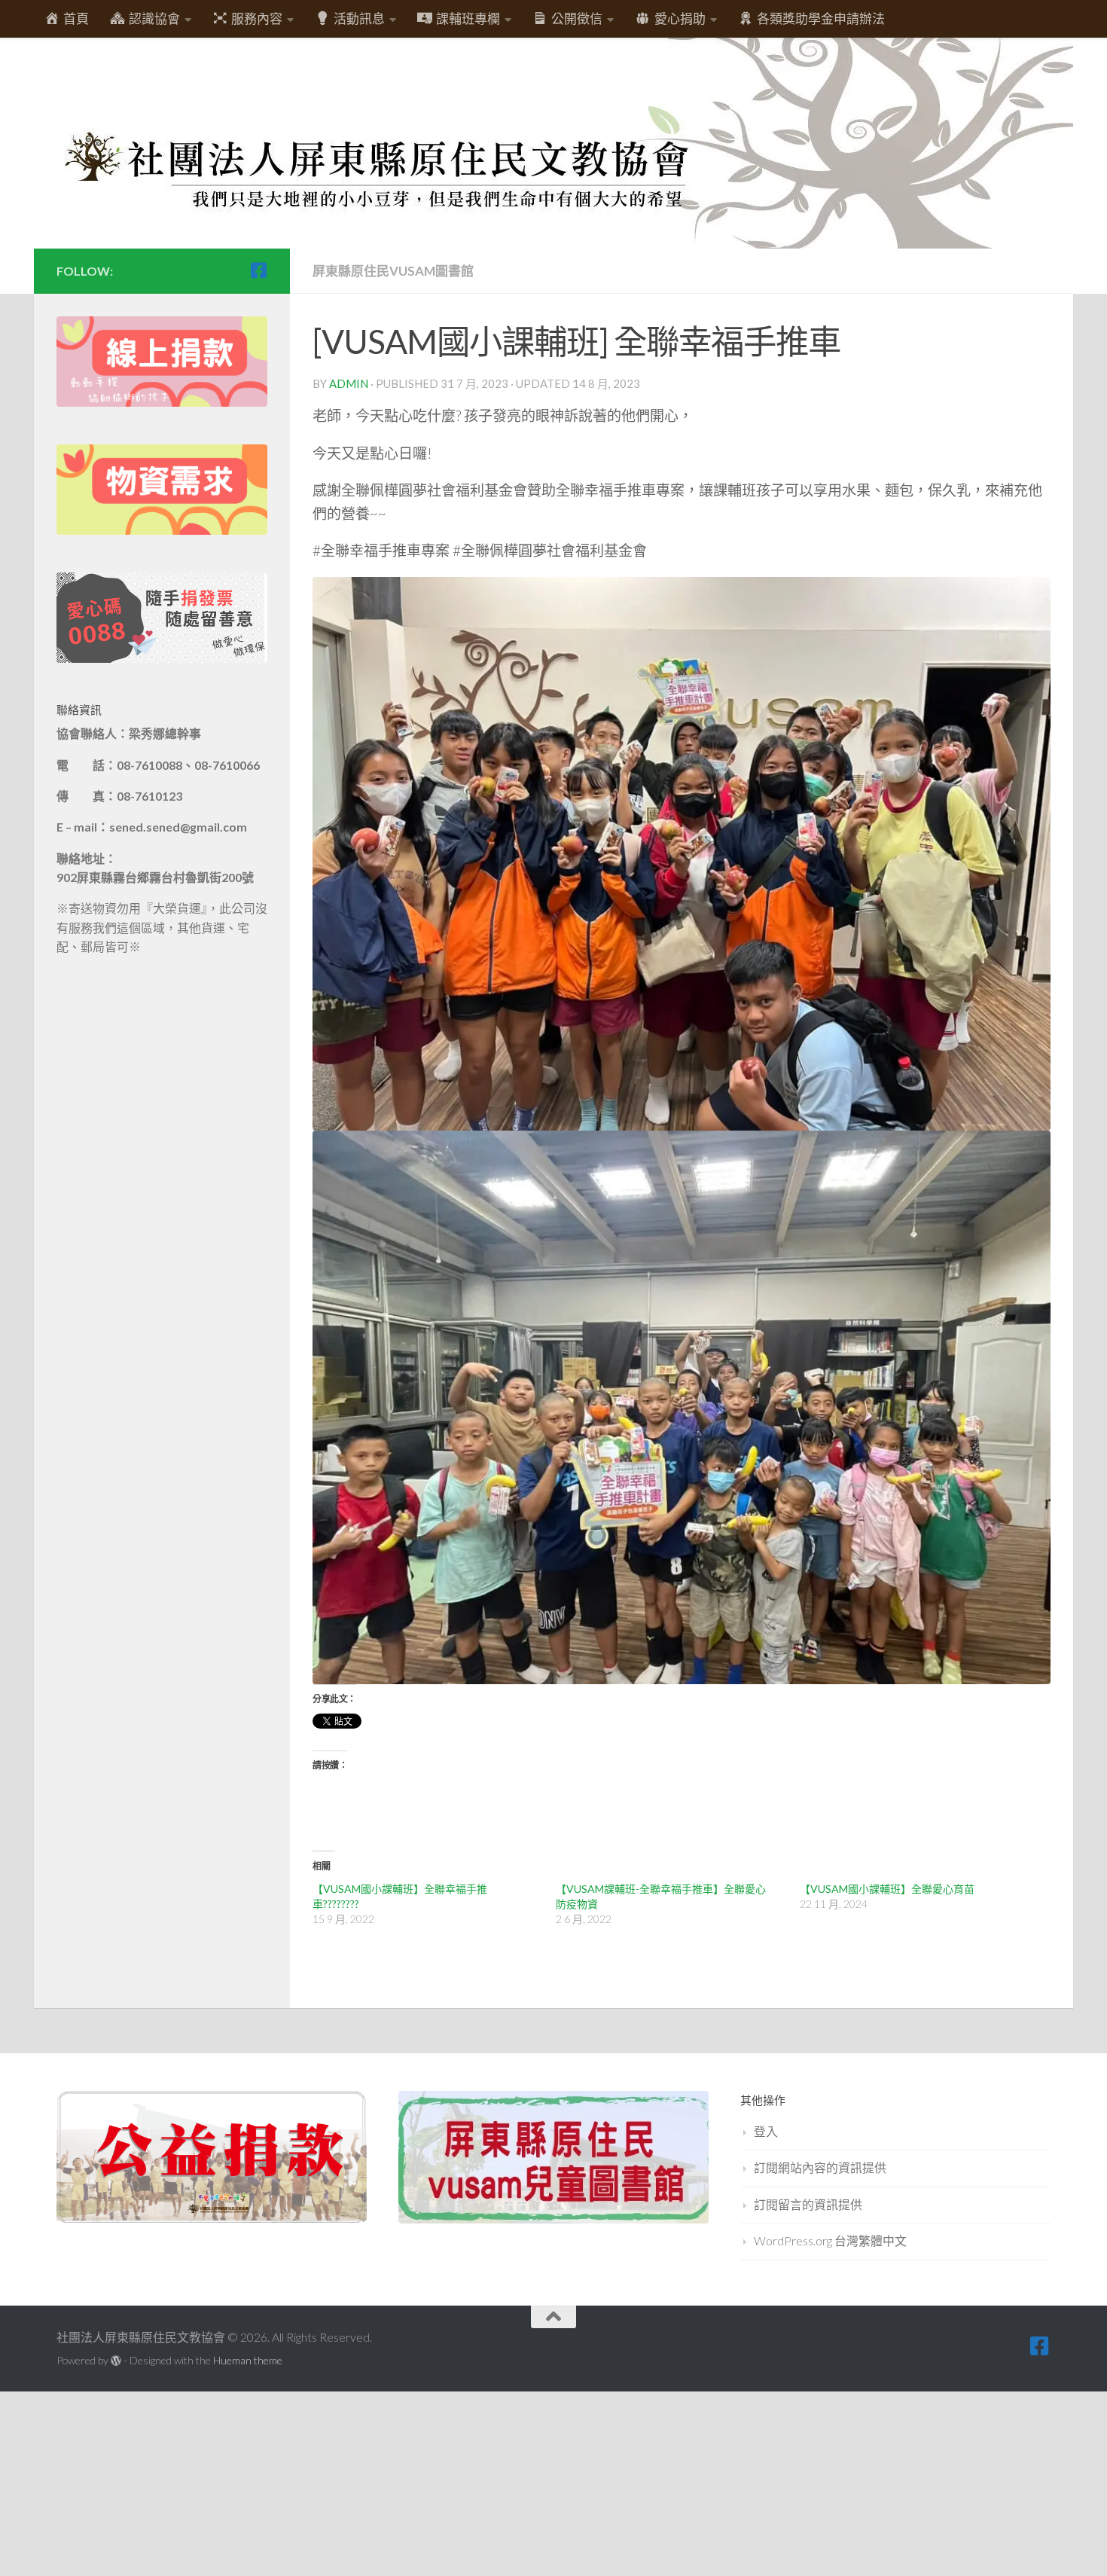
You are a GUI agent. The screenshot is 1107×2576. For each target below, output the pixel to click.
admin (349, 383)
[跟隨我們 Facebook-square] (258, 270)
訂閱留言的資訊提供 (808, 2204)
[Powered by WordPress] (116, 2361)
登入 (766, 2131)
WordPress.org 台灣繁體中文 (830, 2240)
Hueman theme (248, 2360)
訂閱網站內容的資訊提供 (820, 2167)
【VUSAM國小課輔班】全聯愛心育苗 (887, 1889)
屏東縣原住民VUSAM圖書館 (393, 271)
